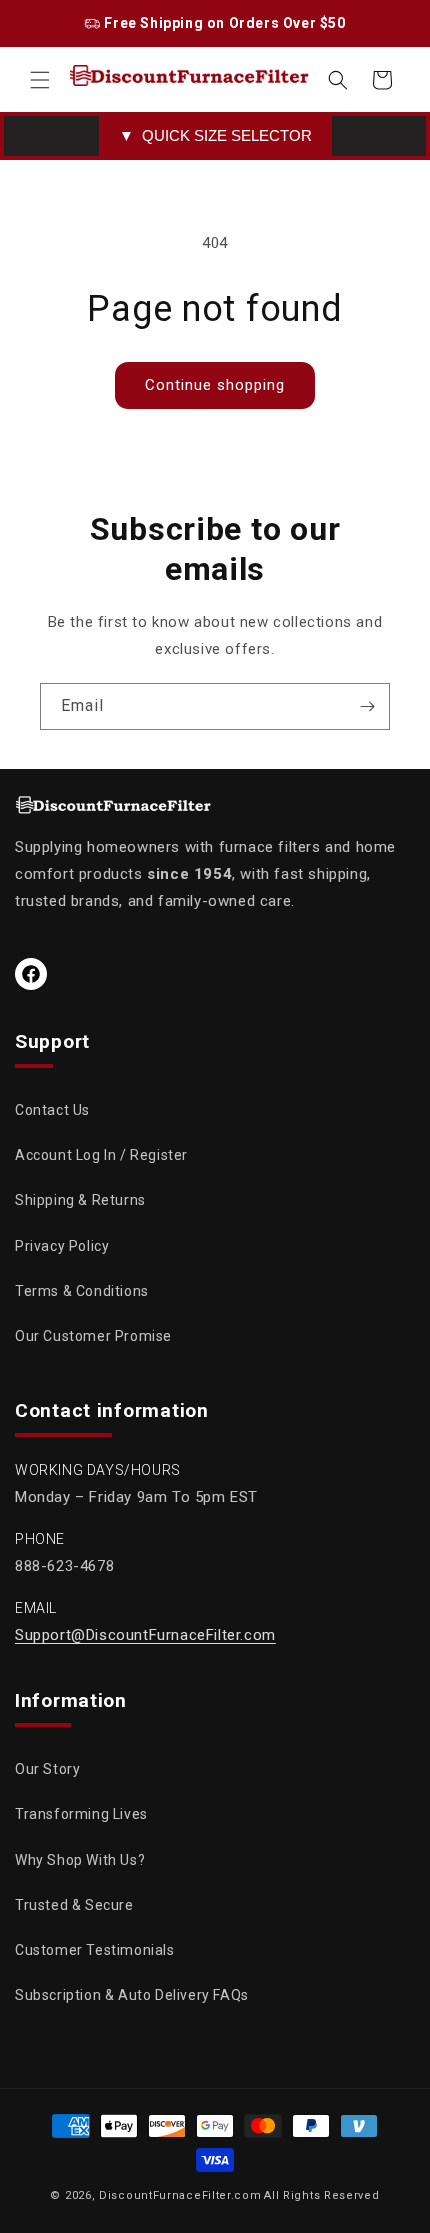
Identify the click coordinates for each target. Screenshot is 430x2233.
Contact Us (52, 1110)
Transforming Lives (81, 1814)
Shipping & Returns (80, 1200)
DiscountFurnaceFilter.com (180, 2195)
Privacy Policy (62, 1246)
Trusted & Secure (74, 1905)
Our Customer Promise (93, 1336)
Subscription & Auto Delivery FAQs (132, 1995)
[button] (40, 80)
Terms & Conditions (82, 1291)
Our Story (47, 1769)
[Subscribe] (367, 706)
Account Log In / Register (101, 1155)
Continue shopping (215, 385)
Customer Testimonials (95, 1950)
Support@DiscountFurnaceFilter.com (145, 1635)
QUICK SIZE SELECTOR (215, 135)
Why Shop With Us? (80, 1860)
